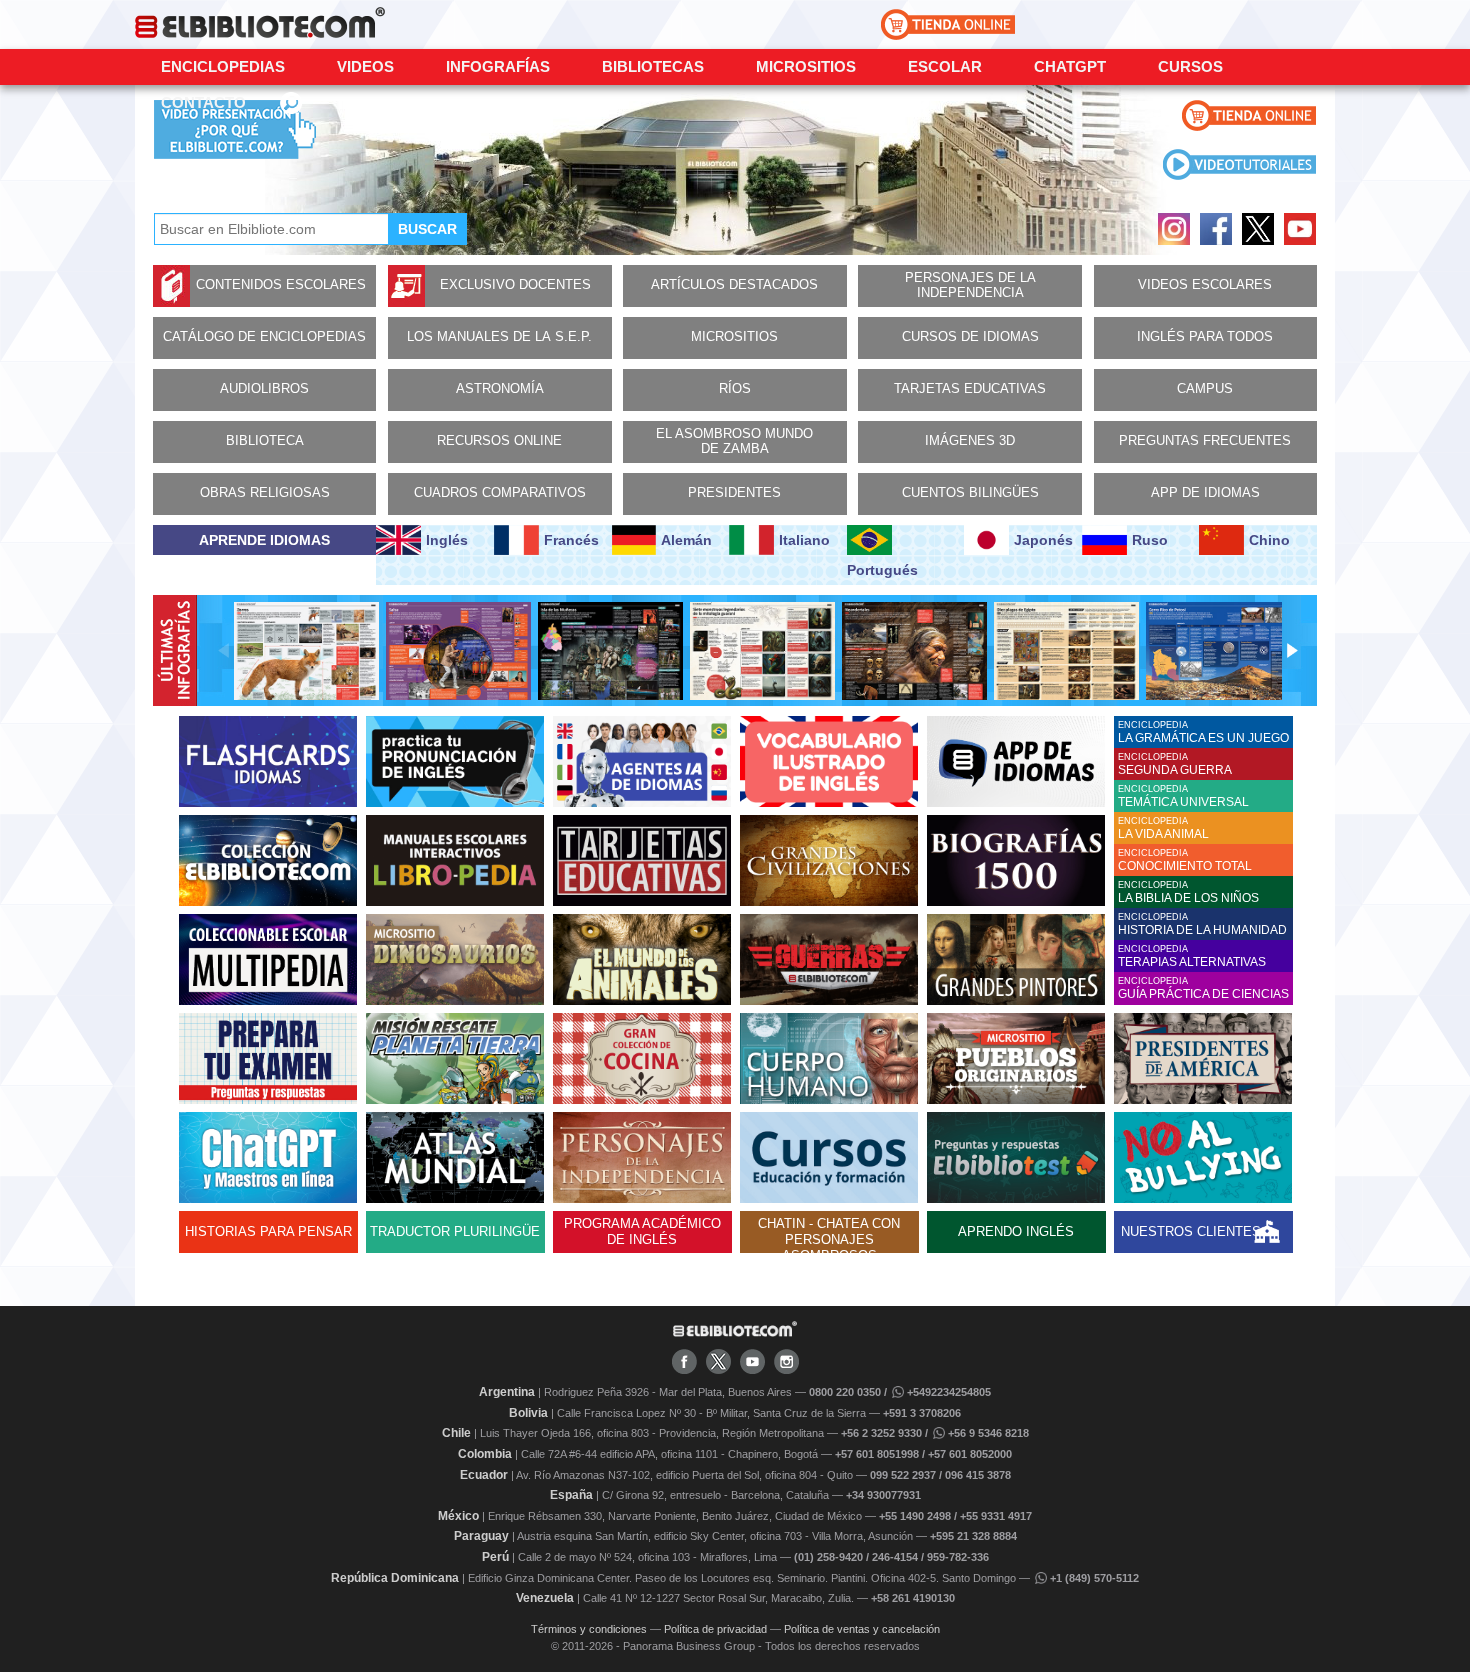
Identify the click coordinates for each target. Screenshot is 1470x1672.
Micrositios (806, 66)
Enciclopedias (223, 66)
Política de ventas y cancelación (862, 1629)
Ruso (1150, 540)
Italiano (804, 540)
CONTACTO (203, 102)
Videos (365, 66)
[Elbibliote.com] (735, 1333)
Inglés (447, 540)
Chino (1269, 540)
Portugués (882, 570)
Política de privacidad (715, 1629)
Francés (571, 540)
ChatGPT (1070, 66)
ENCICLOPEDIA (1203, 732)
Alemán (686, 540)
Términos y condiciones (589, 1629)
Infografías (498, 66)
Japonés (1043, 540)
